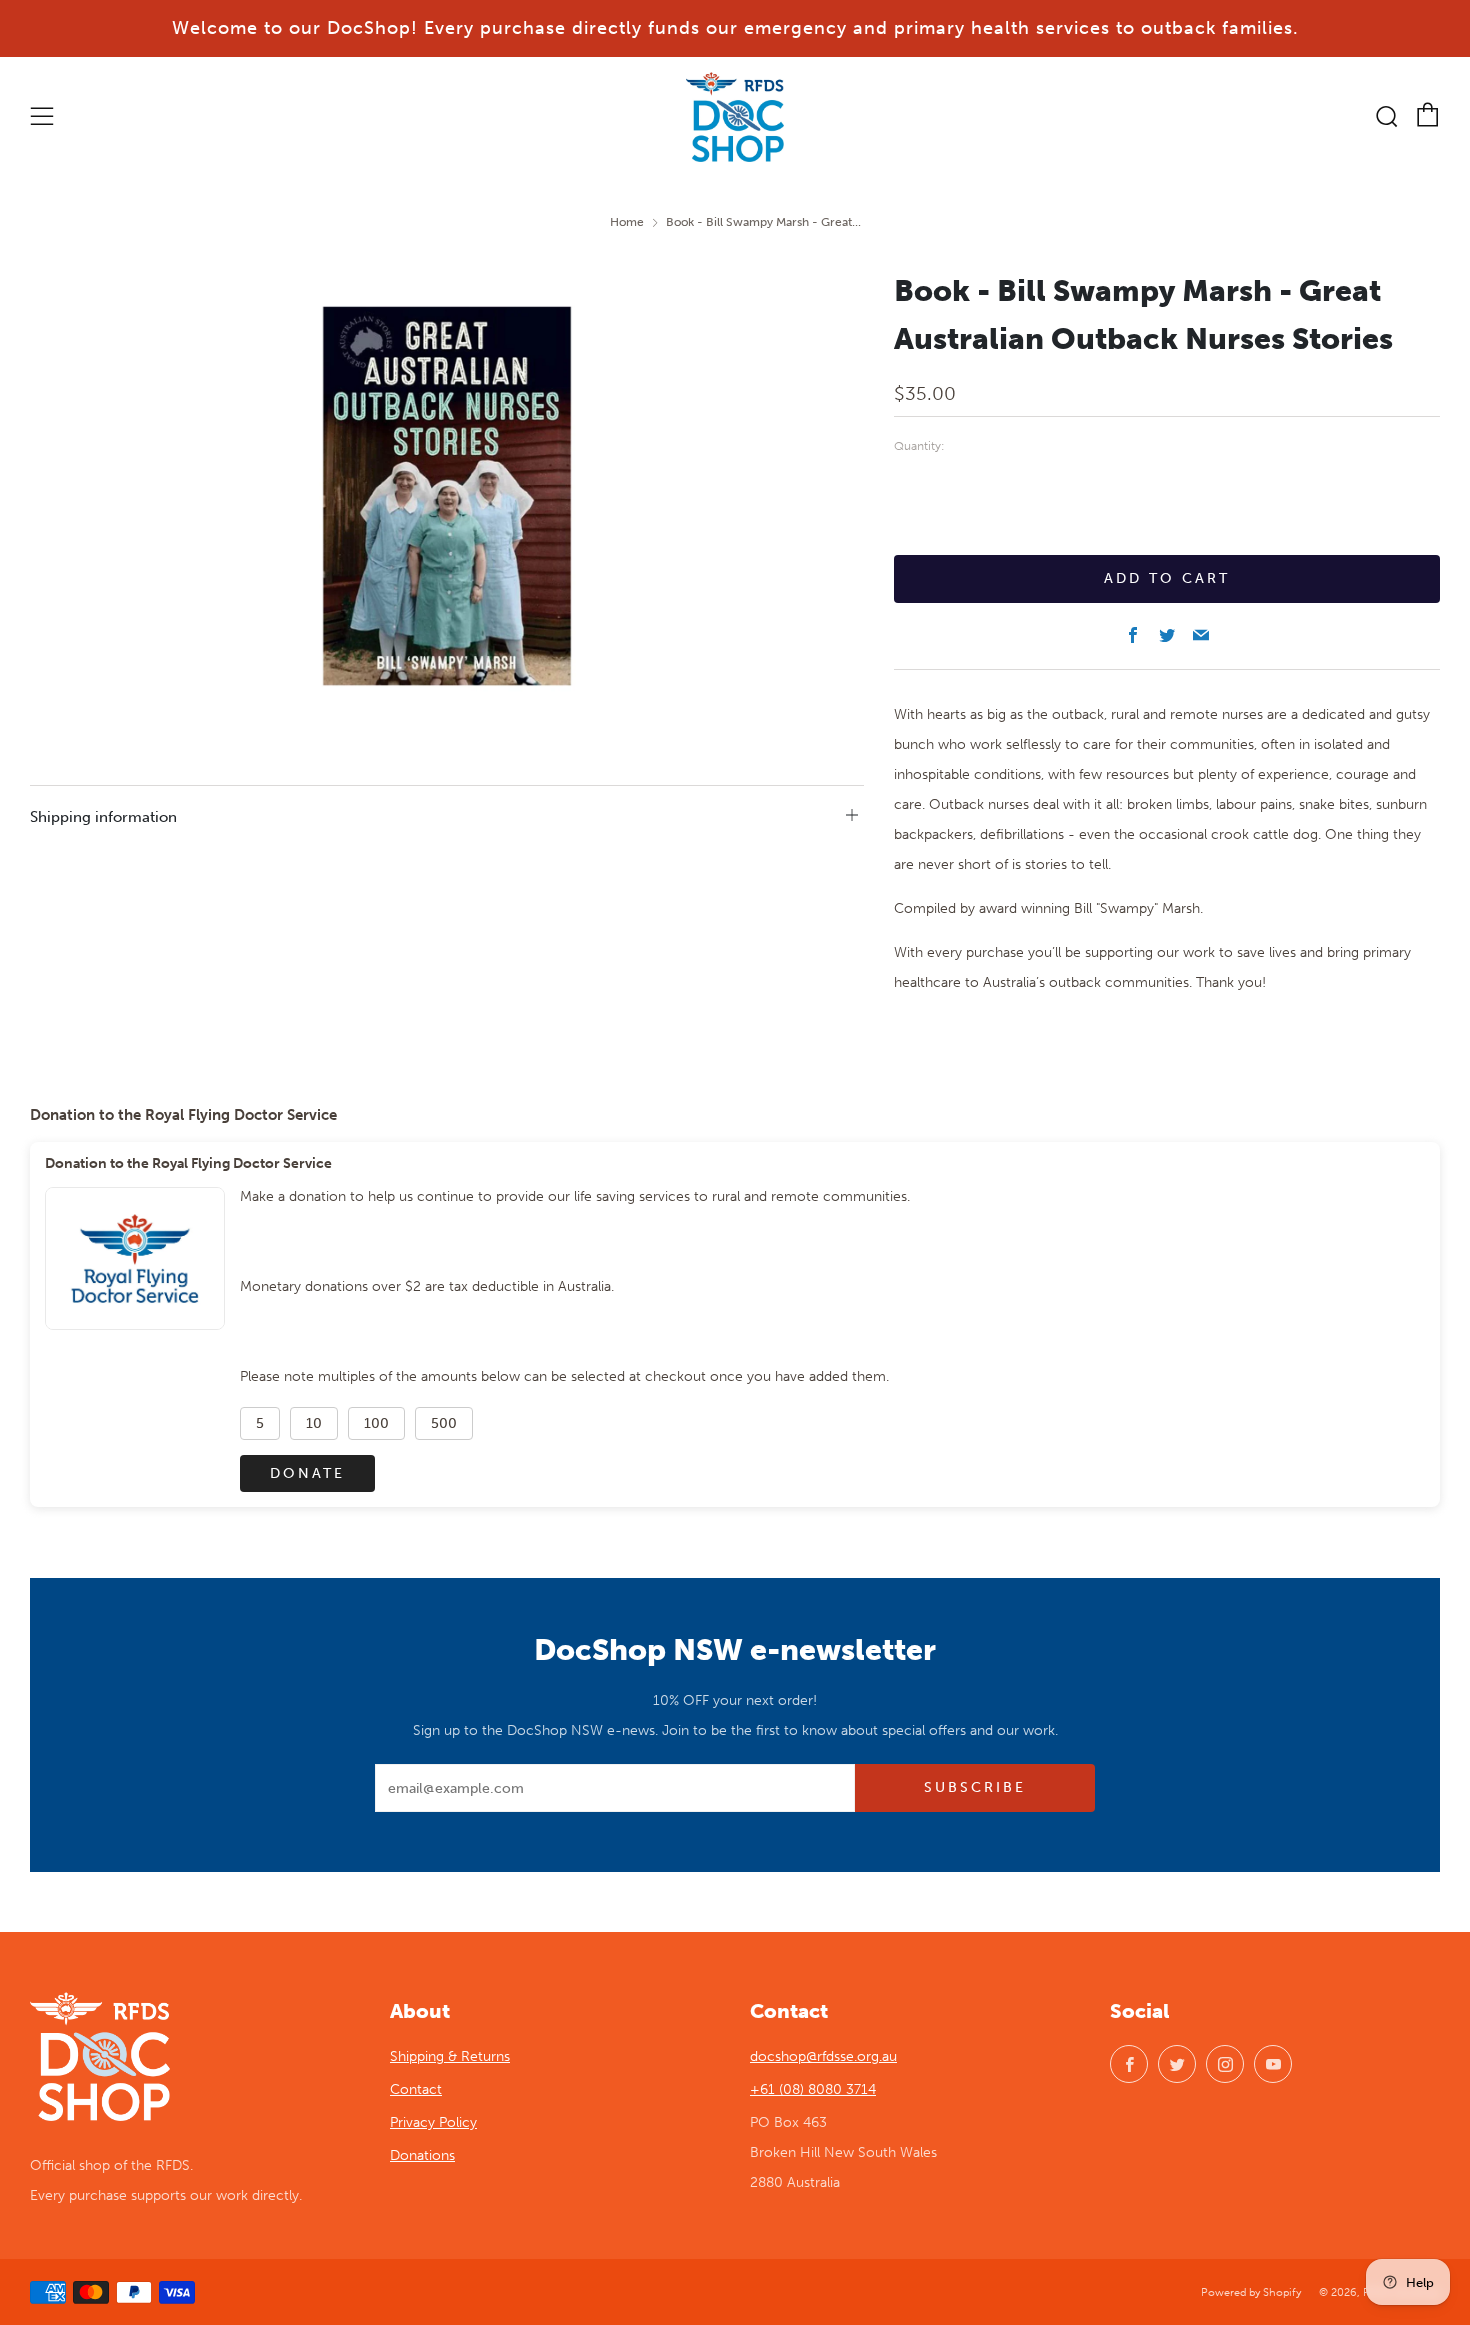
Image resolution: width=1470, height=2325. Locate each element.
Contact (416, 2089)
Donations (422, 2155)
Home (627, 222)
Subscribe (975, 1787)
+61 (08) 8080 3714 (813, 2089)
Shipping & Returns (450, 2056)
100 (376, 1423)
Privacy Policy (433, 2122)
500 (444, 1423)
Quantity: (919, 447)
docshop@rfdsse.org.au (823, 2056)
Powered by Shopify (1251, 2292)
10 (314, 1423)
